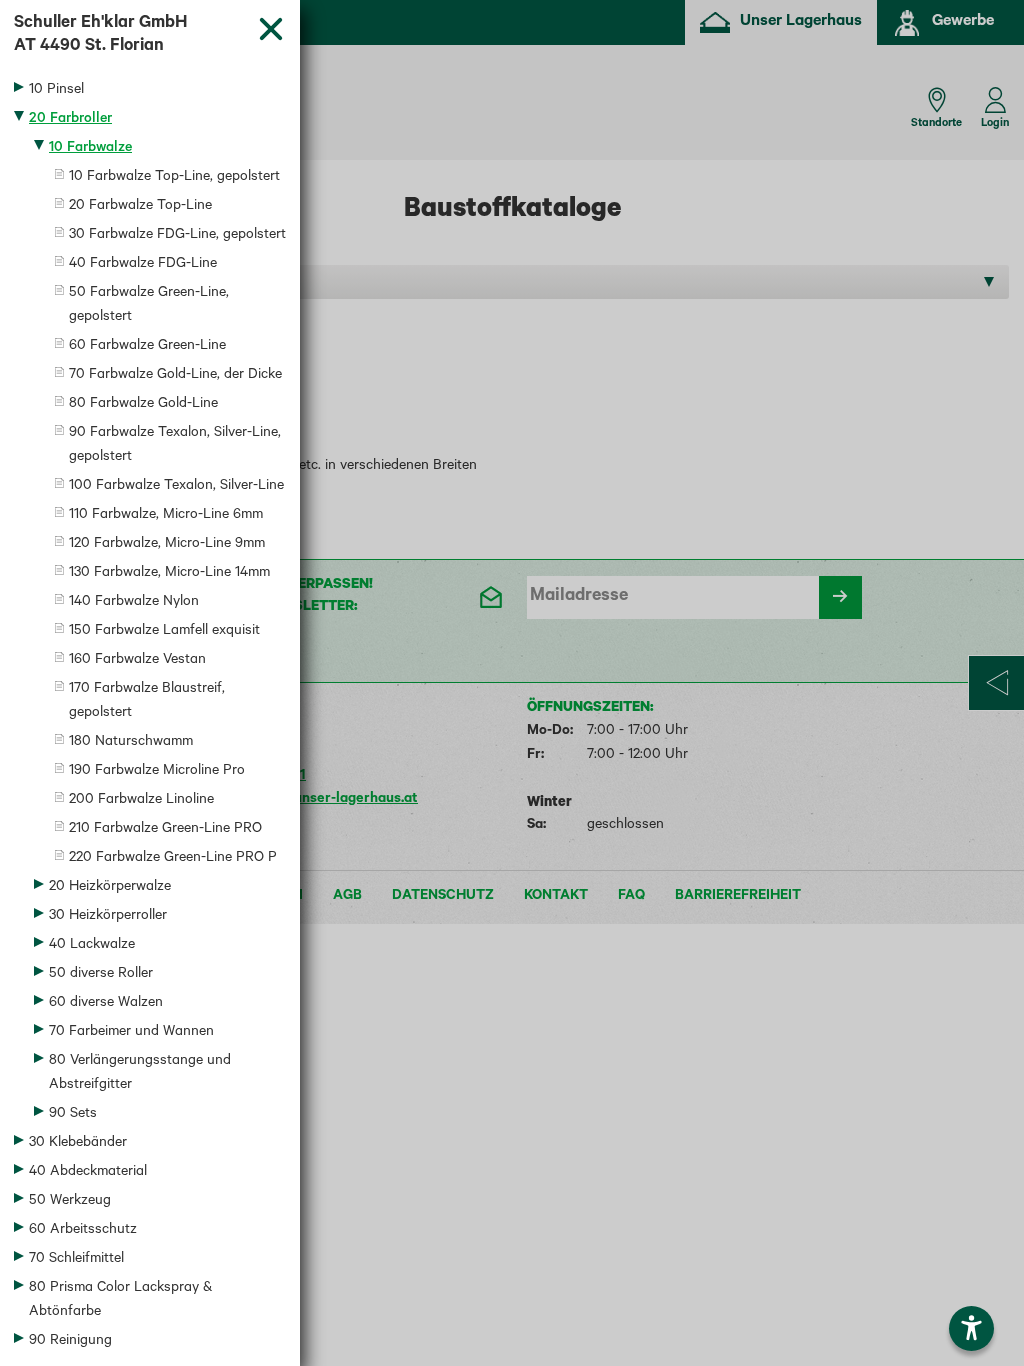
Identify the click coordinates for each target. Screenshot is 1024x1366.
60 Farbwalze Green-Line (147, 347)
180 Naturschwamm (131, 743)
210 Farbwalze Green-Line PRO (165, 830)
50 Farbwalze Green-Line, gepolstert (149, 306)
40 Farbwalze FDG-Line (143, 265)
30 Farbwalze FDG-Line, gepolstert (177, 236)
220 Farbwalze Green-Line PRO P (173, 859)
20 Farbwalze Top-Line (140, 207)
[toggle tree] (150, 91)
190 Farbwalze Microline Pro (157, 772)
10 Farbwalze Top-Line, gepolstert (174, 178)
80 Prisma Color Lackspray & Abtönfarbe (120, 1301)
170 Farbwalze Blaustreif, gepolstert (147, 702)
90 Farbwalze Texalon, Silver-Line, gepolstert (175, 446)
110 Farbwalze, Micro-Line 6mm (166, 516)
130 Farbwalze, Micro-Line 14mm (169, 574)
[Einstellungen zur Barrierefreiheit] (971, 1328)
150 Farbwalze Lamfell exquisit (164, 632)
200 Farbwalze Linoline (141, 801)
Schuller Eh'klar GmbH (101, 36)
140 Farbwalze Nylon (134, 603)
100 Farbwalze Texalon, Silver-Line (176, 487)
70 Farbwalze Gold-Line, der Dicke (175, 376)
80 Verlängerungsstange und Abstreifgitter (140, 1074)
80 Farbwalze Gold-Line (143, 405)
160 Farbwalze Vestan (137, 661)
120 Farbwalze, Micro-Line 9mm (167, 545)
